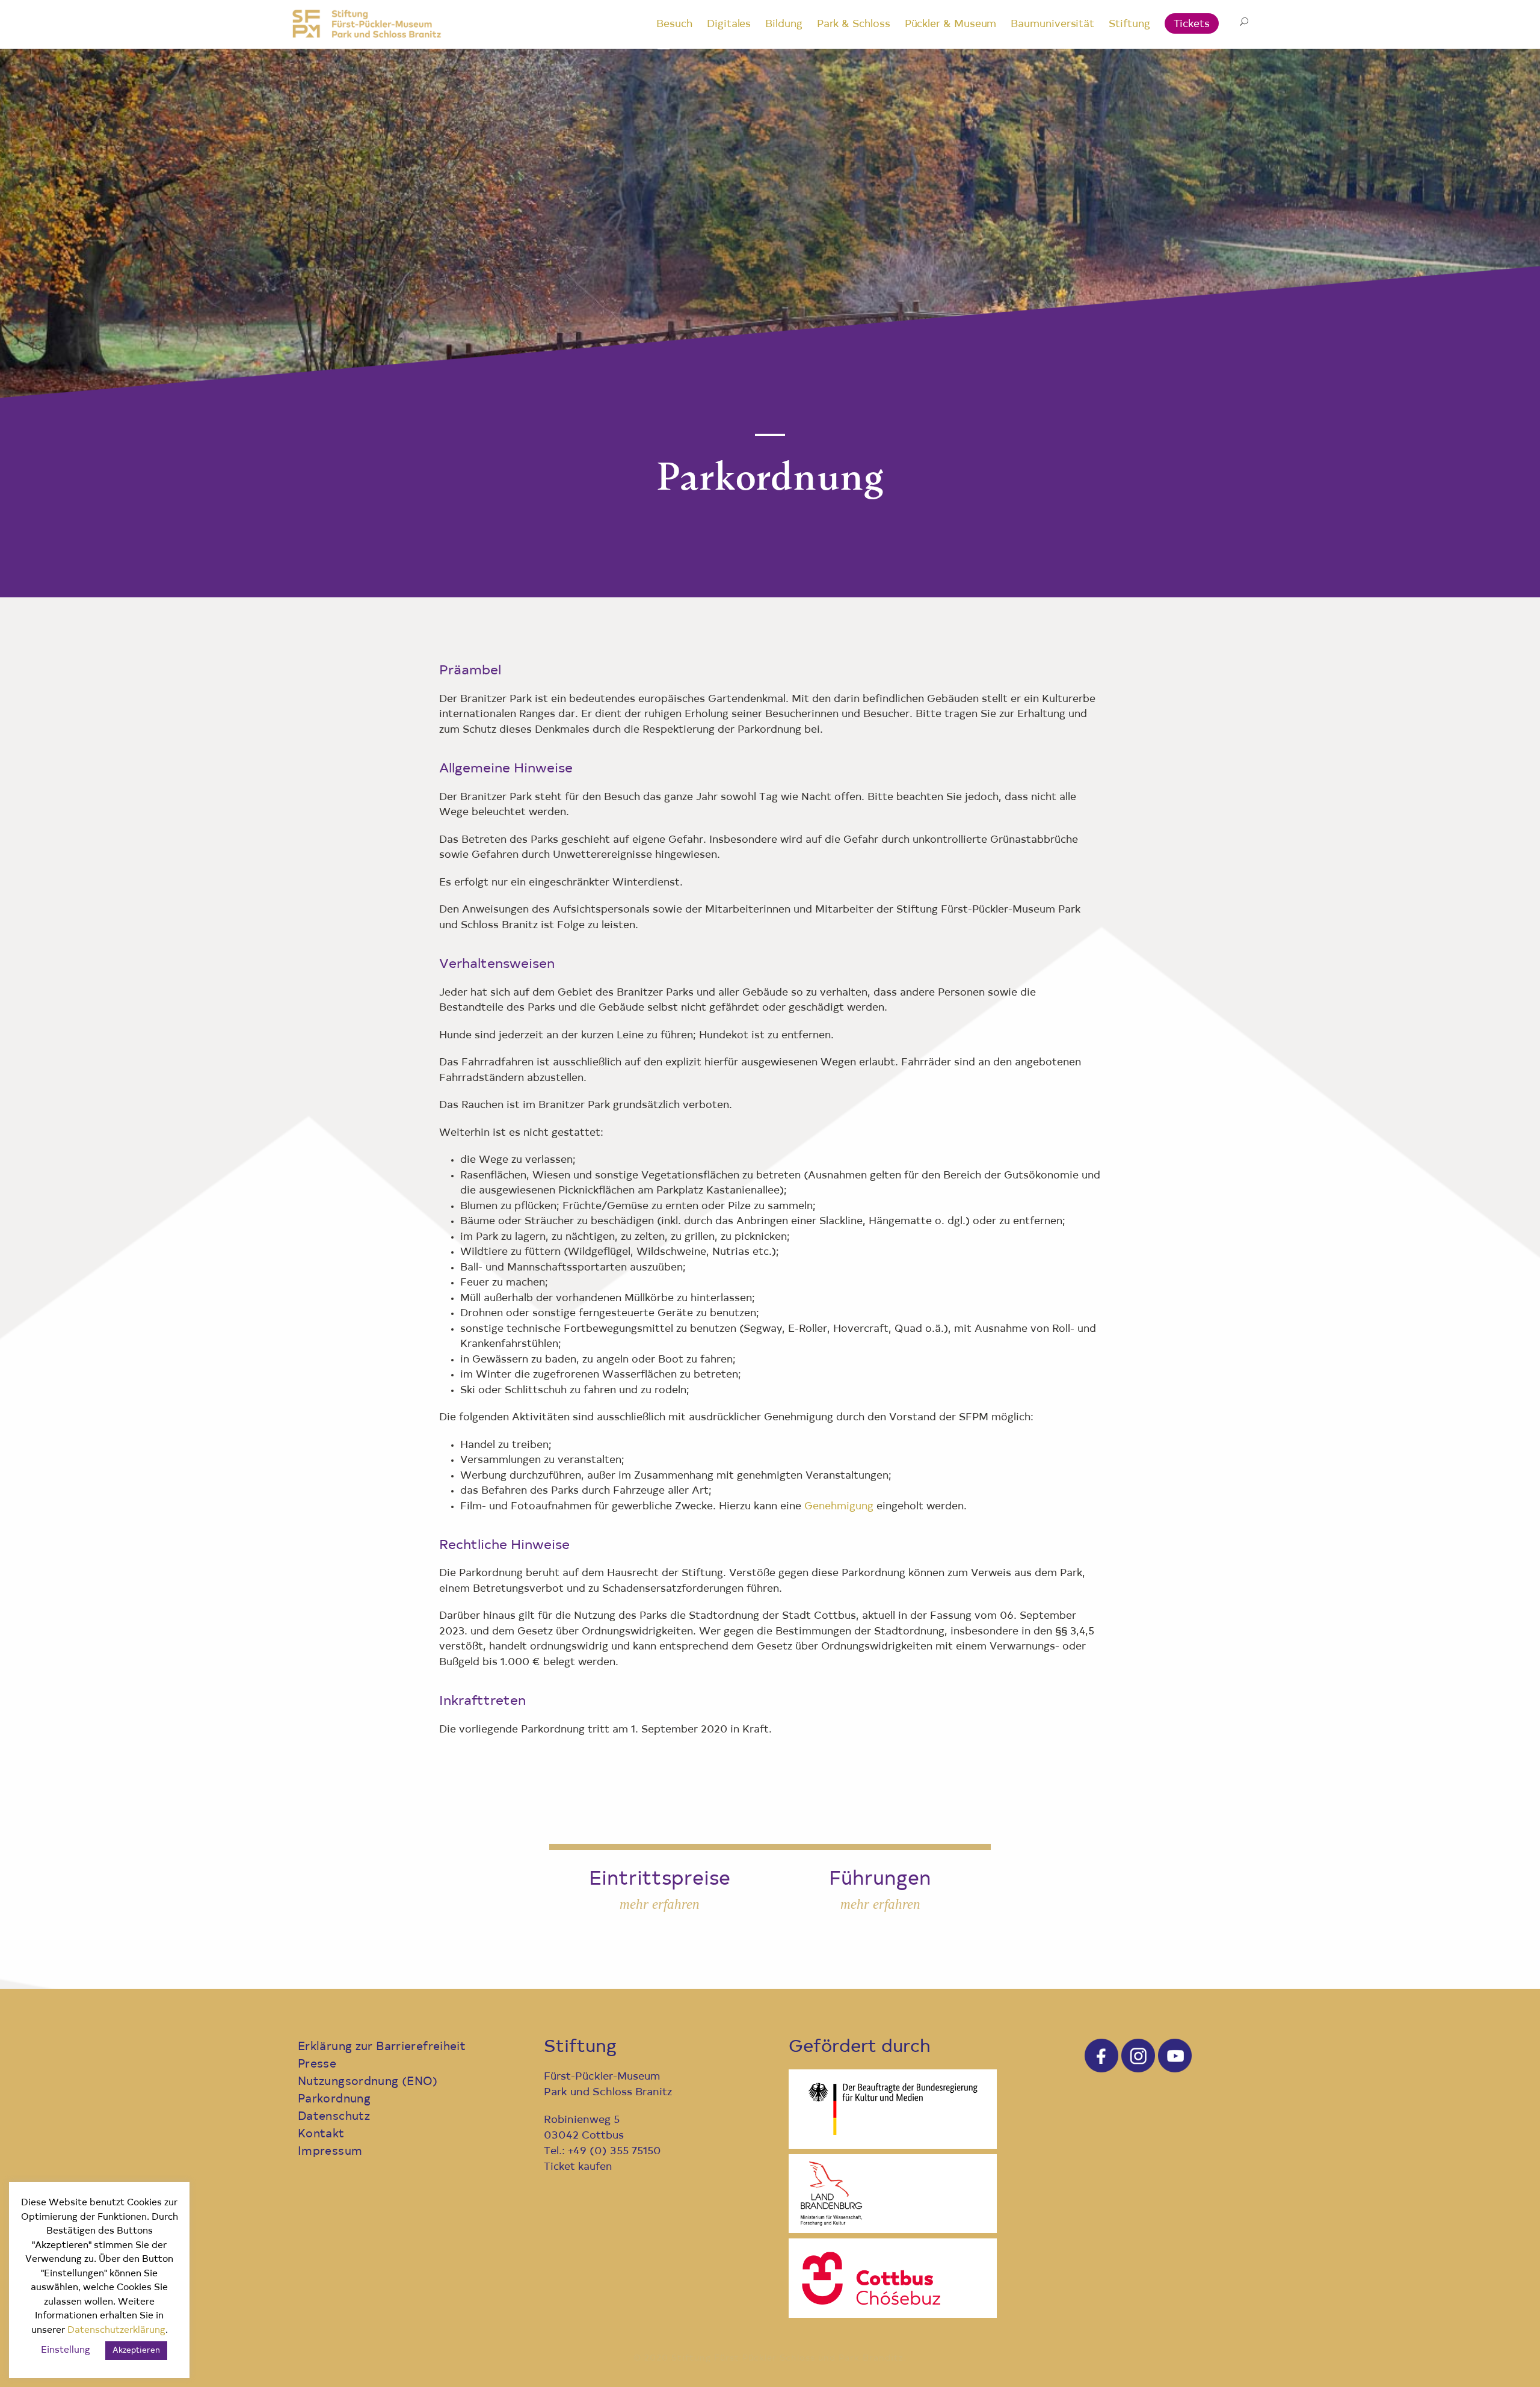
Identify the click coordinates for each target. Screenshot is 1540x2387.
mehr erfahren (660, 1904)
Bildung (784, 24)
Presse (317, 2065)
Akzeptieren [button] (136, 2351)
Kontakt (321, 2135)
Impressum (330, 2152)
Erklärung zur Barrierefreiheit (382, 2047)
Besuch (674, 24)
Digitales (729, 24)
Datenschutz (334, 2117)
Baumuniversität (1052, 24)
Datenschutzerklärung (116, 2331)
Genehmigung (839, 1507)
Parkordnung (334, 2100)
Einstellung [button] (66, 2351)
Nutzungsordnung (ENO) (368, 2082)
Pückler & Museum (951, 24)
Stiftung (1129, 24)
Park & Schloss (854, 24)
